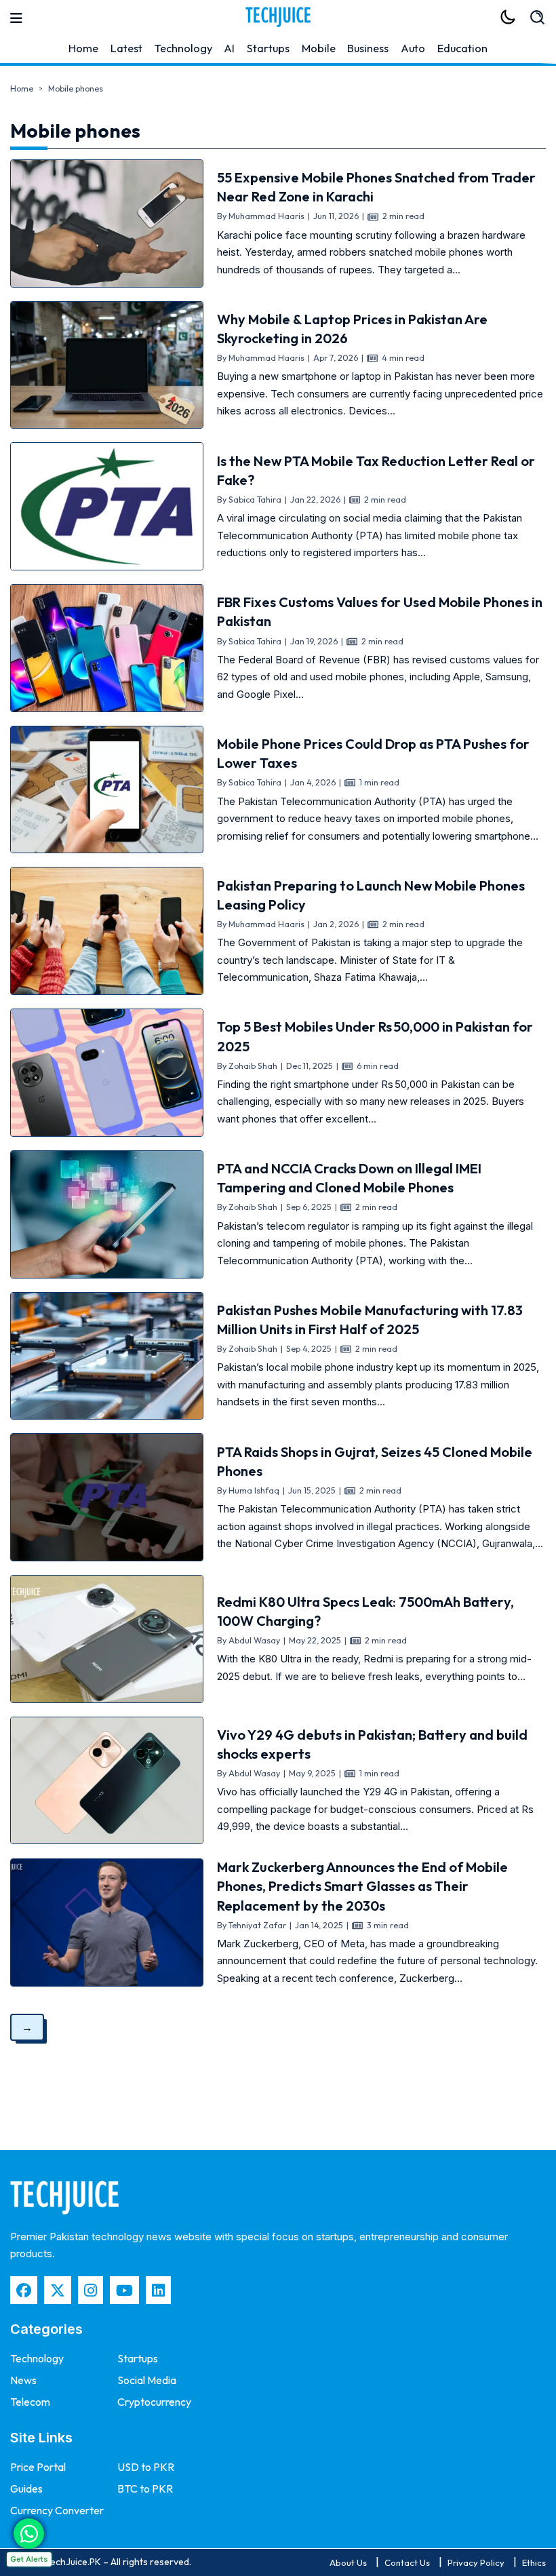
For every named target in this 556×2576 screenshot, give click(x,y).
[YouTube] (124, 2290)
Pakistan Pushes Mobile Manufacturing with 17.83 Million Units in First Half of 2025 (370, 1320)
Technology (183, 48)
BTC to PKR (145, 2489)
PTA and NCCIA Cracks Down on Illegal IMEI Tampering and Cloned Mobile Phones (349, 1178)
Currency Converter (57, 2510)
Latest (126, 48)
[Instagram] (91, 2290)
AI (229, 48)
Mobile (319, 48)
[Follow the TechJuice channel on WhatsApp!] (29, 2534)
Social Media (147, 2380)
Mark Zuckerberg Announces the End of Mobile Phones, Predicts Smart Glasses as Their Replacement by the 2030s (362, 1886)
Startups (268, 48)
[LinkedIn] (158, 2290)
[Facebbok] (24, 2290)
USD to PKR (146, 2467)
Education (462, 48)
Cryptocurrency (154, 2402)
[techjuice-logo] (278, 17)
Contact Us (407, 2562)
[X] (58, 2290)
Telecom (30, 2402)
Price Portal (38, 2467)
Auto (413, 48)
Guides (26, 2489)
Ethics (534, 2562)
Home (83, 48)
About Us (348, 2562)
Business (368, 48)
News (23, 2380)
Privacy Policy (476, 2562)
